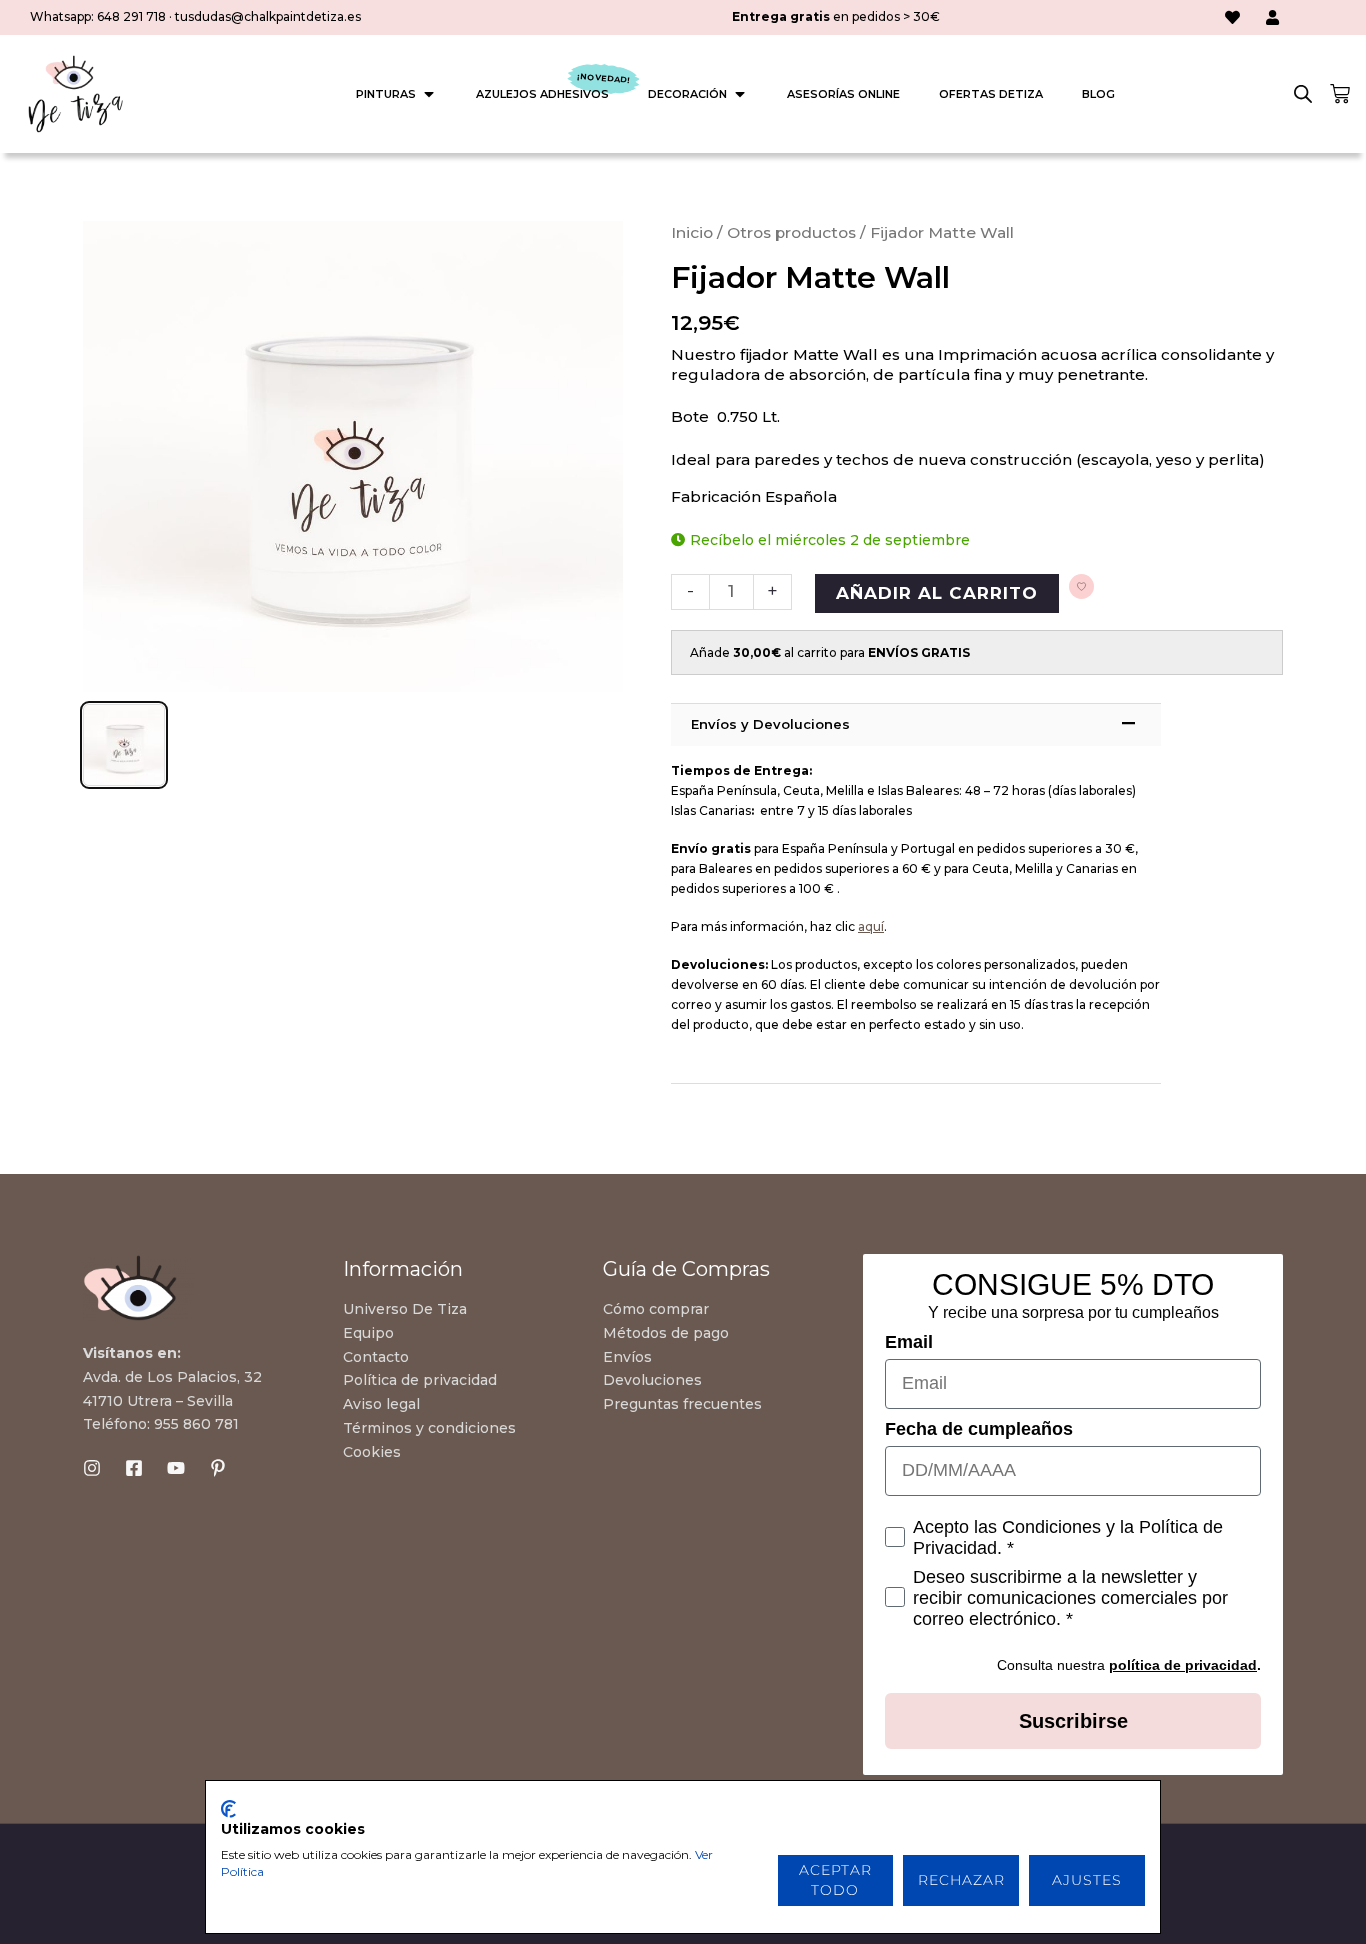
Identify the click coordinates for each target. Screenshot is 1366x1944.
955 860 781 (196, 1424)
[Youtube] (176, 1468)
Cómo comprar (656, 1309)
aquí (871, 926)
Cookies (372, 1452)
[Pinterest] (218, 1468)
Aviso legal (381, 1404)
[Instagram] (92, 1468)
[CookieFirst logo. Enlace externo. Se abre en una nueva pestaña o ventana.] (228, 1809)
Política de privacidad (420, 1380)
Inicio (692, 232)
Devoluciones (652, 1380)
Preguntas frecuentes (682, 1404)
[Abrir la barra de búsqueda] (1303, 94)
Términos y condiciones (429, 1428)
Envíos (627, 1357)
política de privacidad (1183, 1665)
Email (909, 1342)
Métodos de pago (666, 1333)
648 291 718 (131, 16)
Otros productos (791, 232)
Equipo (368, 1333)
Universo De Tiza (405, 1309)
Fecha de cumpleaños (979, 1429)
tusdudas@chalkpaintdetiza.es (268, 16)
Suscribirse (1073, 1721)
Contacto (376, 1357)
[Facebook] (134, 1468)
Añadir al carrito (937, 593)
